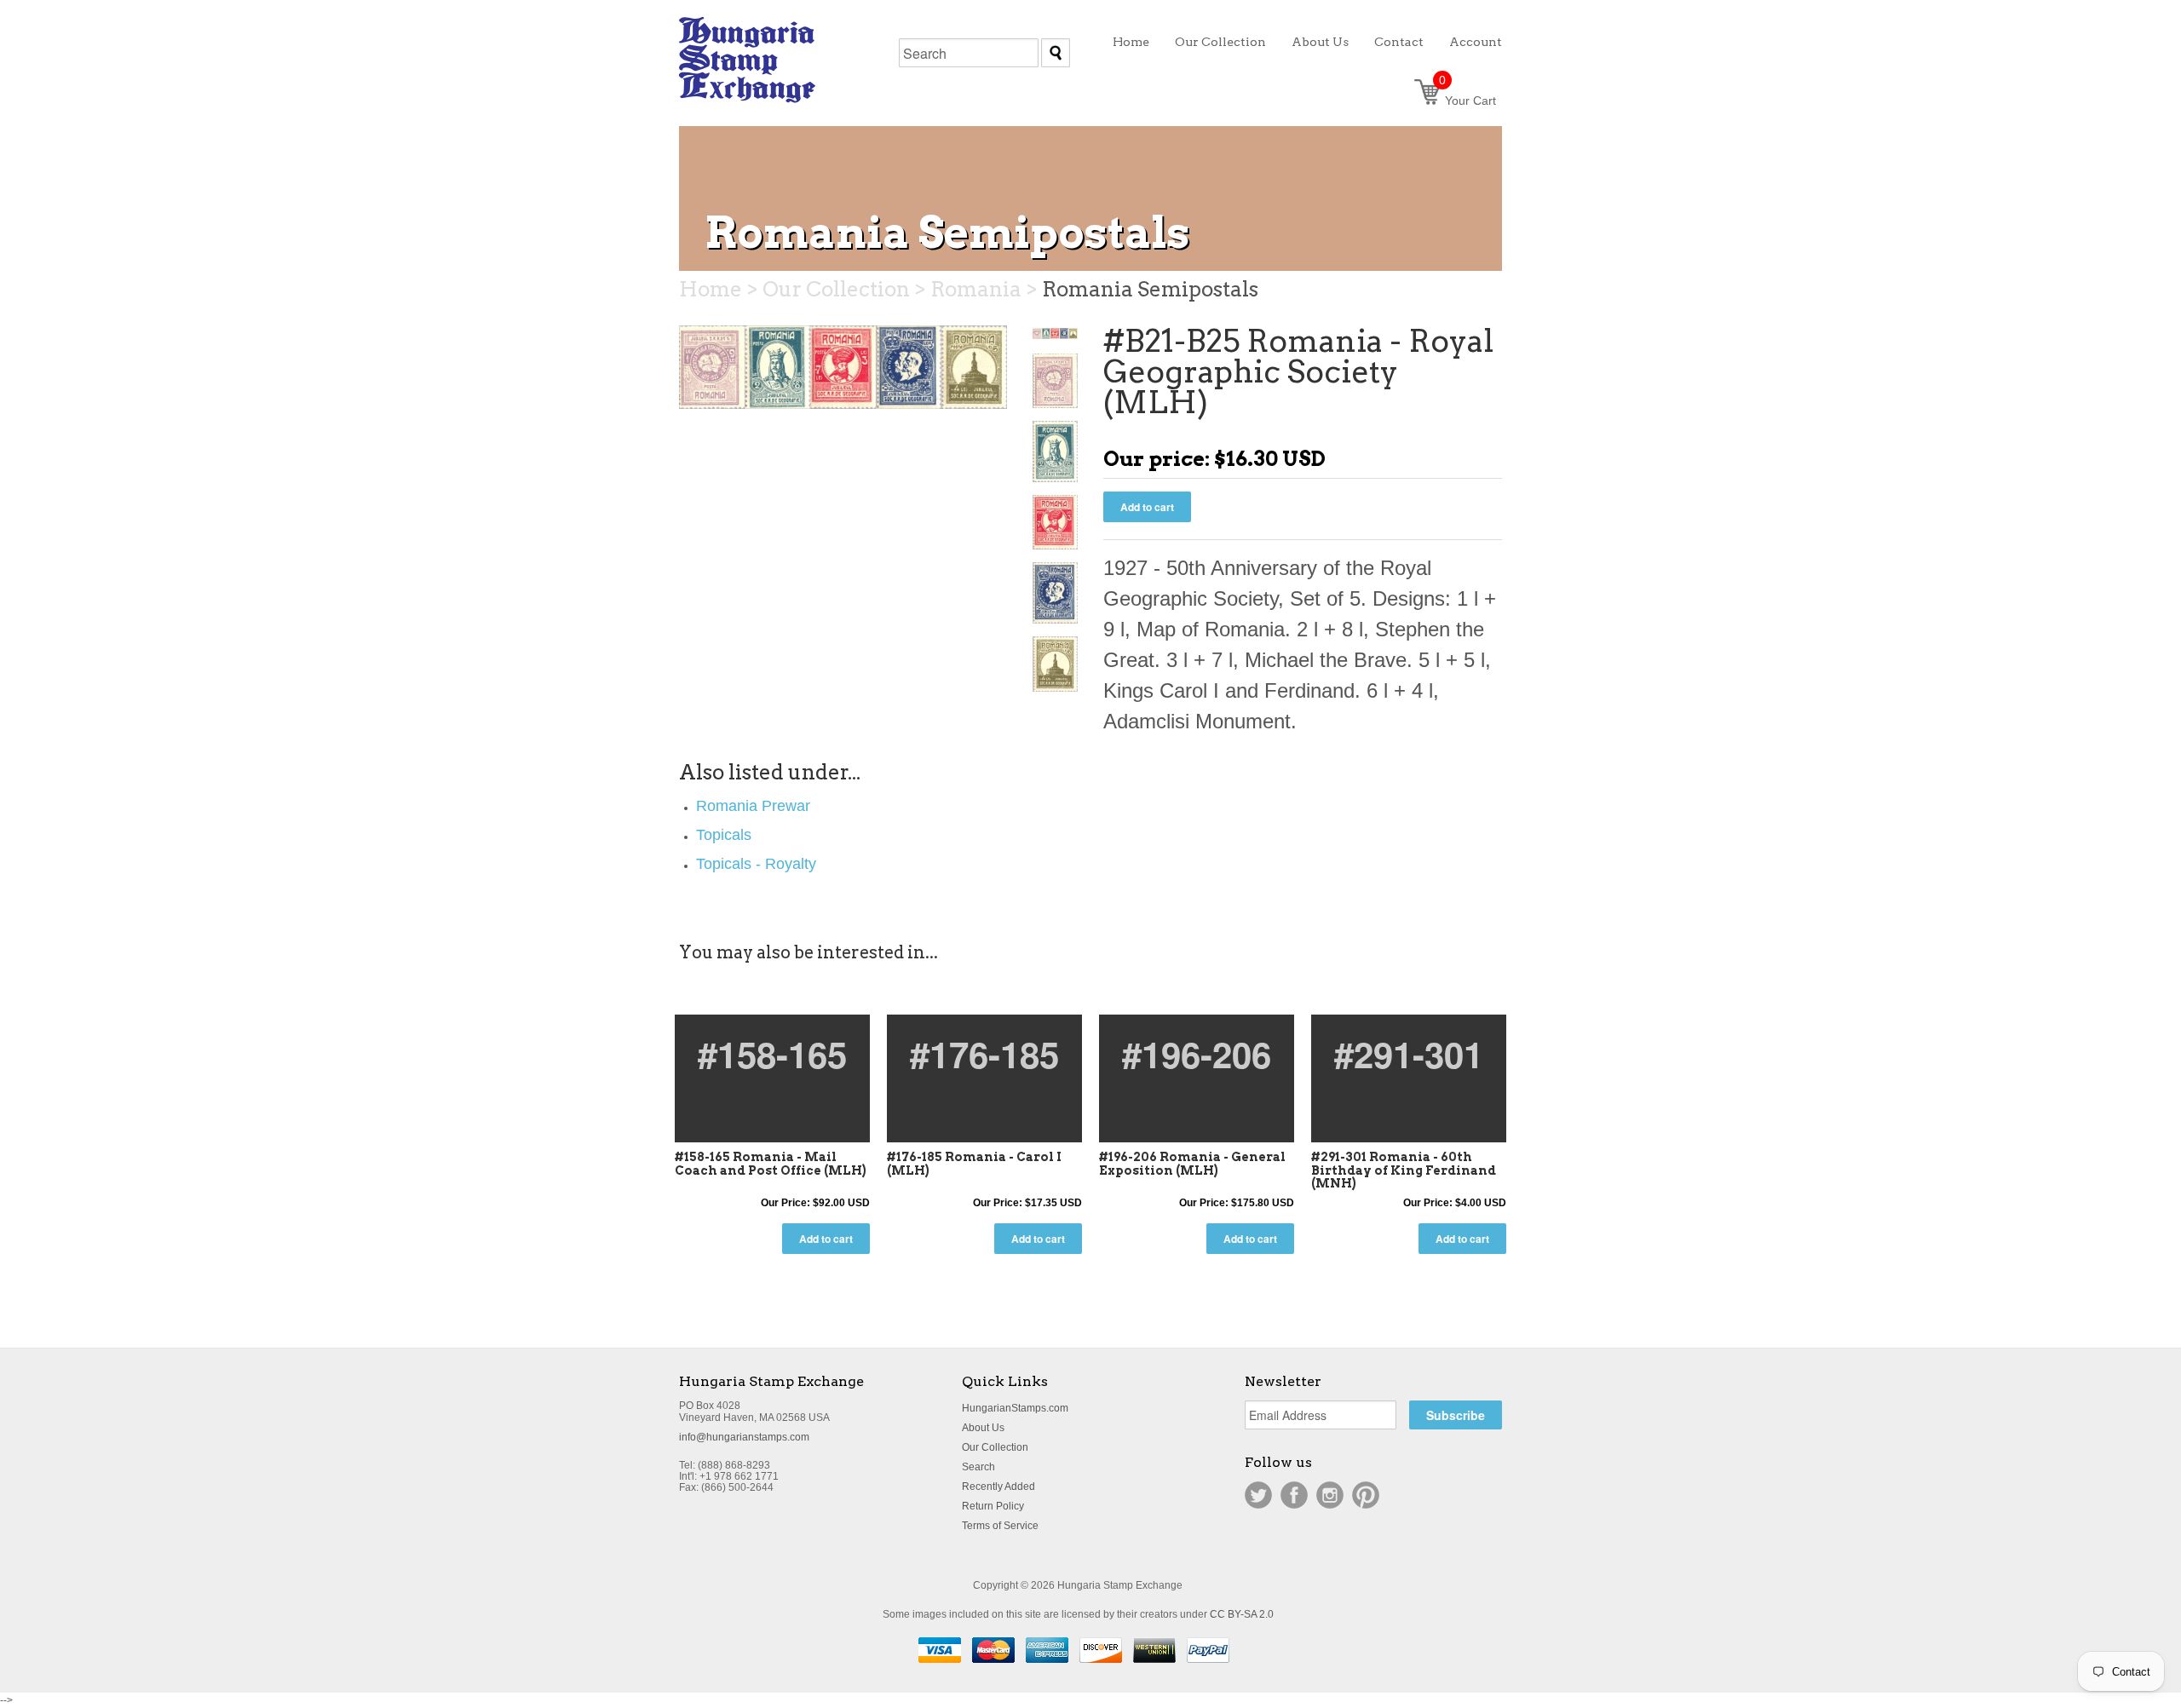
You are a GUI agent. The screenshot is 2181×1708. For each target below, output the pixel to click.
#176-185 (984, 1054)
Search (978, 1467)
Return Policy (993, 1506)
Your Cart (1467, 101)
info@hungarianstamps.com (744, 1437)
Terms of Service (1000, 1526)
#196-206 (1197, 1054)
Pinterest (1366, 1495)
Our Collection (995, 1447)
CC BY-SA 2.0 (1242, 1614)
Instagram (1330, 1495)
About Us (983, 1428)
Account (1476, 42)
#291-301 (1409, 1054)
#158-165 (772, 1054)
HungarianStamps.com (1015, 1408)
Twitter (1258, 1495)
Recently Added (998, 1487)
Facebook (1294, 1495)
